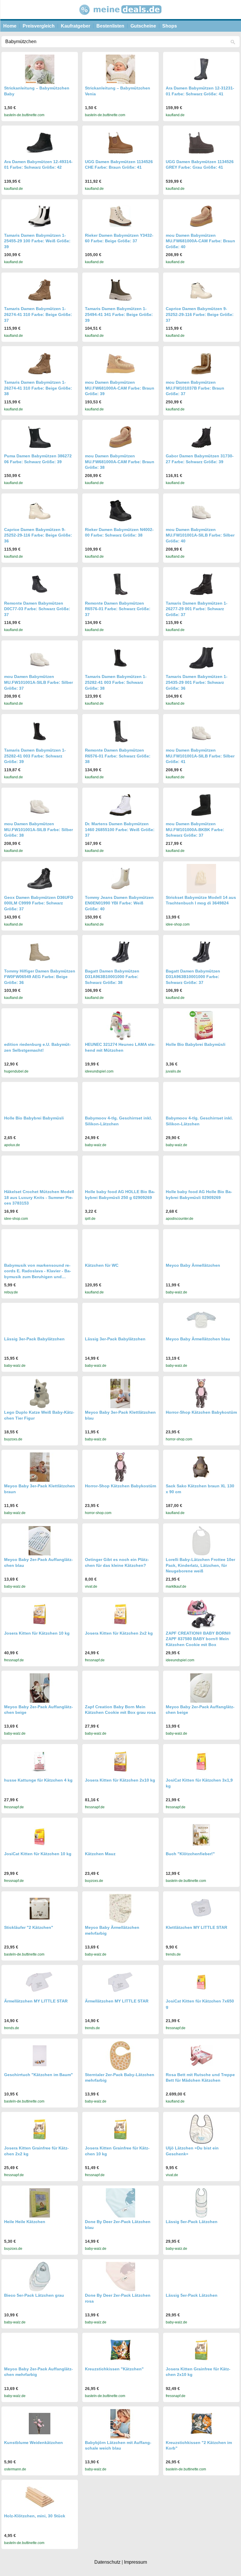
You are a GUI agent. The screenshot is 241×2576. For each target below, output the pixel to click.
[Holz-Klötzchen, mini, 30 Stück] (40, 2497)
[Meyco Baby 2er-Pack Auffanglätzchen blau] (40, 1541)
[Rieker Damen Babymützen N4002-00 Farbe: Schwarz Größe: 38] (120, 511)
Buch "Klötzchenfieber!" (190, 1854)
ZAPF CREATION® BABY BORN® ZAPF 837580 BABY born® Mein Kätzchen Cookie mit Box (198, 1639)
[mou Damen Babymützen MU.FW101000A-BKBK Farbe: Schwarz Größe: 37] (201, 805)
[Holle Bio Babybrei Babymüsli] (201, 1026)
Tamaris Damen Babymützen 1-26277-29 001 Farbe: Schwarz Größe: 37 (197, 609)
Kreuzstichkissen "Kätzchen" (114, 2369)
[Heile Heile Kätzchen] (40, 2203)
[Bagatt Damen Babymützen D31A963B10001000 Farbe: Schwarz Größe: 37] (201, 952)
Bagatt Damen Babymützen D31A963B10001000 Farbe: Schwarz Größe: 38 (112, 977)
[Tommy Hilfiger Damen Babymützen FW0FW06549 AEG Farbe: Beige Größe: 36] (40, 952)
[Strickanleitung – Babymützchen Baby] (40, 69)
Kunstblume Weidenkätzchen (34, 2443)
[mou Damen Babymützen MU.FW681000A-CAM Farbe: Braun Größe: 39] (120, 364)
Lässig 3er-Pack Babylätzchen (34, 1339)
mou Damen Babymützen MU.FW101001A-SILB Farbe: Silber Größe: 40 (200, 535)
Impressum (135, 2562)
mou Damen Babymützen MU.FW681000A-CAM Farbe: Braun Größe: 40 (200, 241)
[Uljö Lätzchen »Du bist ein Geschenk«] (201, 2129)
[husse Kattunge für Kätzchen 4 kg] (40, 1761)
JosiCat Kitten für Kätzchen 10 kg (38, 1854)
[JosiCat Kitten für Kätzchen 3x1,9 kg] (201, 1761)
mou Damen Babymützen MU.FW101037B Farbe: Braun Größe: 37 (195, 388)
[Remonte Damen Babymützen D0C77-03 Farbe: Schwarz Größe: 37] (40, 584)
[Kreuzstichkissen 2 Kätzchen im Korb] (201, 2424)
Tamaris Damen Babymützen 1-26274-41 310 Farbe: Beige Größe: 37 (38, 314)
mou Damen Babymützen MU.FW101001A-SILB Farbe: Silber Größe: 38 (39, 829)
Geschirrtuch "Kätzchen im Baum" (39, 2075)
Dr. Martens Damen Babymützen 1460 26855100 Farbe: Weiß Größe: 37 (120, 829)
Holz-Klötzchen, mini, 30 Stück (35, 2516)
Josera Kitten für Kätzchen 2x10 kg (120, 1780)
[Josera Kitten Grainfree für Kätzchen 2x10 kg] (201, 2350)
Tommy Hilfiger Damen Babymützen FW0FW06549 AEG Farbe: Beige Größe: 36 (40, 977)
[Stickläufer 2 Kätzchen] (40, 1908)
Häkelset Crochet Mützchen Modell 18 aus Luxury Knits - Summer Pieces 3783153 (39, 1197)
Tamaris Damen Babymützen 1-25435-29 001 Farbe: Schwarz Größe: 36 (197, 682)
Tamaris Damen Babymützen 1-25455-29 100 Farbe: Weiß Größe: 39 (37, 241)
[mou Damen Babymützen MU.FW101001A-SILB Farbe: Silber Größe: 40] (201, 511)
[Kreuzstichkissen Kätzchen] (120, 2350)
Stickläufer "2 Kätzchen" (29, 1927)
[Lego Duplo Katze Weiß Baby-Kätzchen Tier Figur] (40, 1393)
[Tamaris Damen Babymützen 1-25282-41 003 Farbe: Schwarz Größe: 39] (40, 731)
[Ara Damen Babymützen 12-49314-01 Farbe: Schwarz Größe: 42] (40, 143)
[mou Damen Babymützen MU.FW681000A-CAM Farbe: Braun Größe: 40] (201, 216)
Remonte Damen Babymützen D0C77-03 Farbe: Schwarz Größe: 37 (37, 609)
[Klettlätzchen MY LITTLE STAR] (201, 1908)
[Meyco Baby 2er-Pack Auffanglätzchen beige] (40, 1688)
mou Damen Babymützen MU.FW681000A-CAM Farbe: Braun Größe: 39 (120, 388)
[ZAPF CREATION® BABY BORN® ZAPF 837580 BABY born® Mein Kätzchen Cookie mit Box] (201, 1614)
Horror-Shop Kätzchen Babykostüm (201, 1412)
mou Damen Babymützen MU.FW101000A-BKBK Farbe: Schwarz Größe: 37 (195, 829)
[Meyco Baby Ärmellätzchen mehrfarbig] (120, 1909)
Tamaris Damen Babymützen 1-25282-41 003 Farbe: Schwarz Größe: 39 (35, 756)
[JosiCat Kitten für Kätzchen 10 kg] (40, 1835)
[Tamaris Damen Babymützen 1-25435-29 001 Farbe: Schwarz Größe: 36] (201, 658)
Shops (170, 26)
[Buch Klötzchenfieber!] (201, 1835)
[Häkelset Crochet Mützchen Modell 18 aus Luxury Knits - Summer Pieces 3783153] (40, 1173)
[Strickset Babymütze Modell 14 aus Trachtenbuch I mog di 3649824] (201, 879)
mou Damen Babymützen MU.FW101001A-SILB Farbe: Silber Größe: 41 (200, 756)
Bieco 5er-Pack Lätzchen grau (34, 2295)
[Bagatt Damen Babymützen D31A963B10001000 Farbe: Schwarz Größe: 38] (120, 952)
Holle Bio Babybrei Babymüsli (196, 1044)
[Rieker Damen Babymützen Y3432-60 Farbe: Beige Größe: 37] (120, 216)
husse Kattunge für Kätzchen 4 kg (38, 1780)
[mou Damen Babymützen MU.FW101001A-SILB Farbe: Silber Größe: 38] (40, 805)
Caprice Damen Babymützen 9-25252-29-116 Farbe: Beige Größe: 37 (200, 314)
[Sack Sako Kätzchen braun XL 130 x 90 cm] (201, 1467)
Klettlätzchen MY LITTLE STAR (196, 1927)
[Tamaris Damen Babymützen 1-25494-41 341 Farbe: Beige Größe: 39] (120, 290)
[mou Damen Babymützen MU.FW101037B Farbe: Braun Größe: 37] (201, 364)
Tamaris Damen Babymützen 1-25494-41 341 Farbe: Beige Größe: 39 (119, 314)
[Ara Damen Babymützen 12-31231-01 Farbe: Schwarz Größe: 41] (201, 69)
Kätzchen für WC (102, 1265)
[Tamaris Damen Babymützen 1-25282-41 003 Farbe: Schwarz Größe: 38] (120, 658)
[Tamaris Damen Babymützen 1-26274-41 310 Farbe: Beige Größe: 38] (40, 364)
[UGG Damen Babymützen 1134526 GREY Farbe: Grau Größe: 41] (201, 143)
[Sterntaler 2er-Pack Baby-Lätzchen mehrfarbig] (120, 2056)
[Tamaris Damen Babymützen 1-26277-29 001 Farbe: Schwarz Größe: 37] (201, 584)
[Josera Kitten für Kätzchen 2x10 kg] (120, 1761)
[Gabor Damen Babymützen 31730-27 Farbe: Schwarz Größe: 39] (201, 437)
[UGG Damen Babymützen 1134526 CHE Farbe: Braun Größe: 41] (120, 143)
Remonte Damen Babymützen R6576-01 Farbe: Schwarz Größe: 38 (118, 756)
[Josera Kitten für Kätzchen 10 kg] (40, 1614)
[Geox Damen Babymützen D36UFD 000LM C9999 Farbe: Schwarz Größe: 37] (40, 878)
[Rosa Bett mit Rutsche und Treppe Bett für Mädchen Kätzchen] (201, 2056)
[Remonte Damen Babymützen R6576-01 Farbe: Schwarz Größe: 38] (120, 731)
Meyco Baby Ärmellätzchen (193, 1265)
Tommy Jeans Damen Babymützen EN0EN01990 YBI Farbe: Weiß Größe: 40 (119, 903)
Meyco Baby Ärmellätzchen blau (198, 1339)
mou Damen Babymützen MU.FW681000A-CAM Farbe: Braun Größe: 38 (120, 462)
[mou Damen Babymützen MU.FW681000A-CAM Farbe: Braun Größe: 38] (120, 437)
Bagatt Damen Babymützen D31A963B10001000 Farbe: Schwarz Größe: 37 (193, 977)
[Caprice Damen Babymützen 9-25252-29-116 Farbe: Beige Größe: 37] (201, 290)
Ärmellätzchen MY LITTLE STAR (36, 2001)
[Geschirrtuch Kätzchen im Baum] (40, 2056)
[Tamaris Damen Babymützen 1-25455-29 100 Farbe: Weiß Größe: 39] (40, 216)
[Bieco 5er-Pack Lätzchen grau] (40, 2276)
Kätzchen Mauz (100, 1854)
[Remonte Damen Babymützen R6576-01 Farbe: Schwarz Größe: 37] (120, 584)
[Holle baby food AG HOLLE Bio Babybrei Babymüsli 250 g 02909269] (121, 1173)
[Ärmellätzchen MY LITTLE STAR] (40, 1982)
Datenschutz (107, 2562)
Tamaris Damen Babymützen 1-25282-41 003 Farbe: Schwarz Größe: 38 (116, 682)
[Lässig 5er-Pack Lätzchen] (201, 2203)
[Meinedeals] (121, 17)
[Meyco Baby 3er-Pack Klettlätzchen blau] (120, 1393)
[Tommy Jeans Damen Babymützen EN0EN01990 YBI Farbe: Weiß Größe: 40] (120, 878)
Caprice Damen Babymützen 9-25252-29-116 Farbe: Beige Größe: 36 (38, 535)
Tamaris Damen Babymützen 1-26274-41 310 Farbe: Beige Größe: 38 (38, 388)
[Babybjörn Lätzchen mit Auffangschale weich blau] (120, 2424)
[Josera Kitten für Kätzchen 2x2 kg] (120, 1614)
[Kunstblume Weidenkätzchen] (40, 2424)
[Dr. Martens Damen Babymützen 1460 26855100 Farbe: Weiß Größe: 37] (120, 805)
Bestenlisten (110, 26)
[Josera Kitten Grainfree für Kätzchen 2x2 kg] (40, 2129)
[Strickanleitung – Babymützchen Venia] (120, 69)
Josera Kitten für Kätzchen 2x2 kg (119, 1633)
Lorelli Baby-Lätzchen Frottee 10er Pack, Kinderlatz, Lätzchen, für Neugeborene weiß (200, 1565)
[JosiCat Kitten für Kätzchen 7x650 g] (201, 1982)
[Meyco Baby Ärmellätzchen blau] (201, 1320)
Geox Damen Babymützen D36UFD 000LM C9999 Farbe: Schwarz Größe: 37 (39, 903)
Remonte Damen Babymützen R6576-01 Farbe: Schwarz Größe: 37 (118, 609)
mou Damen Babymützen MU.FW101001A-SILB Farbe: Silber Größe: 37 (39, 682)
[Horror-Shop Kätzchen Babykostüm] (201, 1393)
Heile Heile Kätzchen (25, 2222)
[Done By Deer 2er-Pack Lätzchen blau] (120, 2203)
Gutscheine (143, 26)
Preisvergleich (39, 26)
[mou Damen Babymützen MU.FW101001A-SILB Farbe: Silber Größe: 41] (201, 731)
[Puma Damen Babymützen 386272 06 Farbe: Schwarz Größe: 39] (40, 437)
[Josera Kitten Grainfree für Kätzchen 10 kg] (120, 2129)
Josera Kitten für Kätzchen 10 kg (37, 1633)
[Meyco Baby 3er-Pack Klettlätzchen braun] (40, 1467)
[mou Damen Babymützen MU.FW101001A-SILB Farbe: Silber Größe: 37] (40, 658)
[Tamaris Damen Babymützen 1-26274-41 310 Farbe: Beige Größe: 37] (40, 290)
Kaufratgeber (76, 26)
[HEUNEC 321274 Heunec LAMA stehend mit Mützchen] (120, 1026)
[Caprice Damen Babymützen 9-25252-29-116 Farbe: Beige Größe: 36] (40, 511)
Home (10, 26)
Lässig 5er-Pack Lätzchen (192, 2222)
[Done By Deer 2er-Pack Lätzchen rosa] (120, 2276)
